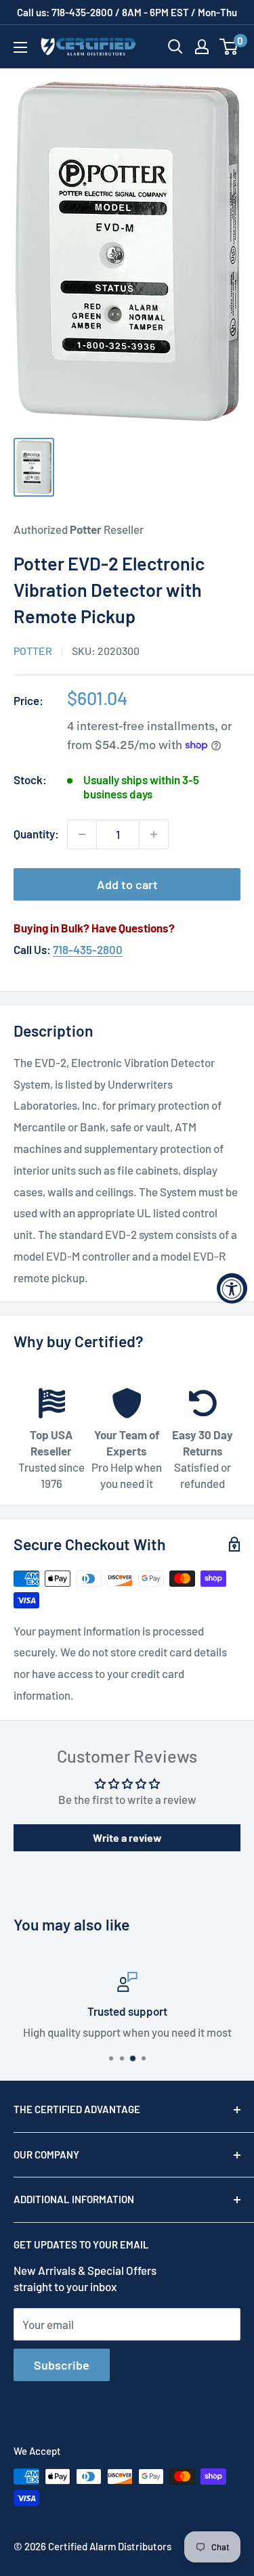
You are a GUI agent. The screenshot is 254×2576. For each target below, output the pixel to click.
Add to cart (127, 884)
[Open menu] (20, 47)
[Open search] (175, 47)
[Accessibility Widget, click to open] (232, 1288)
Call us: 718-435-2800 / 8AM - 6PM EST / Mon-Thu (127, 12)
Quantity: (36, 834)
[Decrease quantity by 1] (82, 834)
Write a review (127, 1837)
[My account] (202, 47)
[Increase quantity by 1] (154, 834)
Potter (33, 651)
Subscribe (62, 2365)
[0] (229, 47)
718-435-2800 (88, 949)
